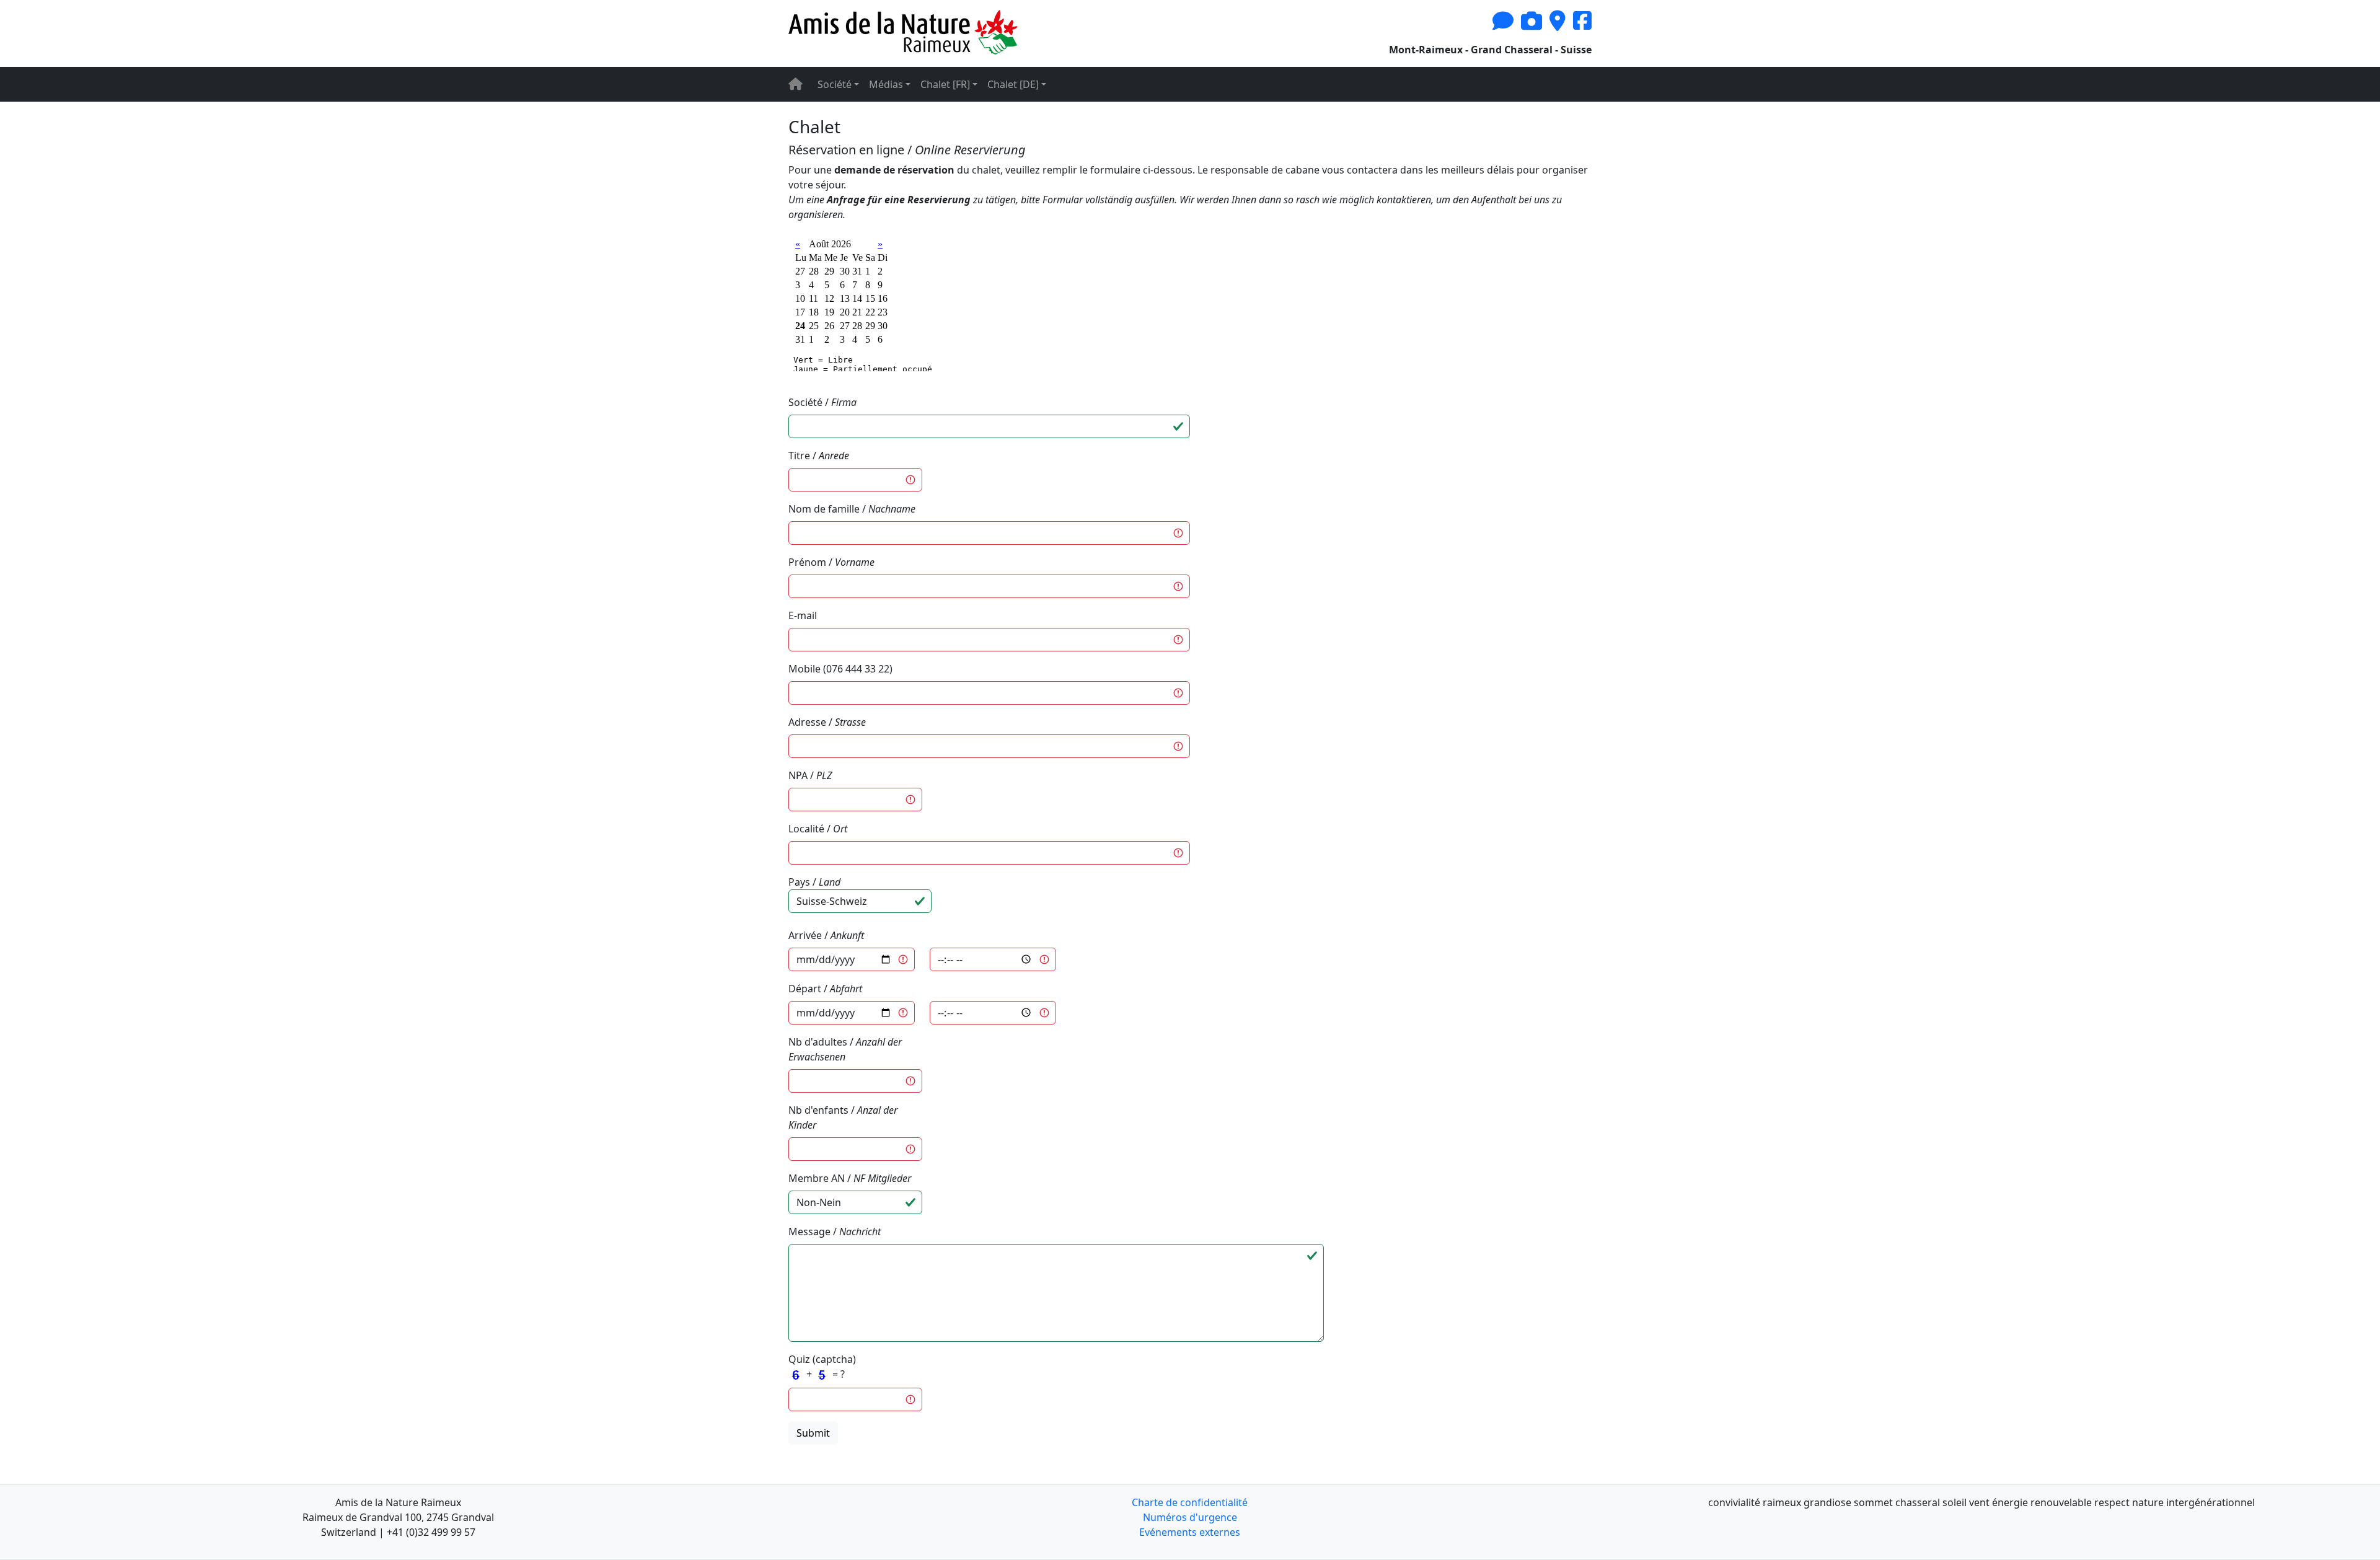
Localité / (818, 829)
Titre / (819, 456)
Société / (822, 402)
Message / (835, 1232)
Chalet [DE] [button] (1013, 84)
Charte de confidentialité (1190, 1502)
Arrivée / (826, 935)
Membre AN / (850, 1178)
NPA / (810, 775)
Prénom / (831, 562)
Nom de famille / (852, 509)
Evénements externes (1190, 1532)
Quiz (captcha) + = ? (822, 1367)
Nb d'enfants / (843, 1117)
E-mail (803, 615)
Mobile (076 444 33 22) (840, 669)
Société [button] (835, 84)
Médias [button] (886, 84)
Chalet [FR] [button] (945, 84)
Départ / (825, 989)
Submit (813, 1433)
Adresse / (827, 722)
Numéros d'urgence (1190, 1517)
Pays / (814, 882)
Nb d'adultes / (845, 1049)
